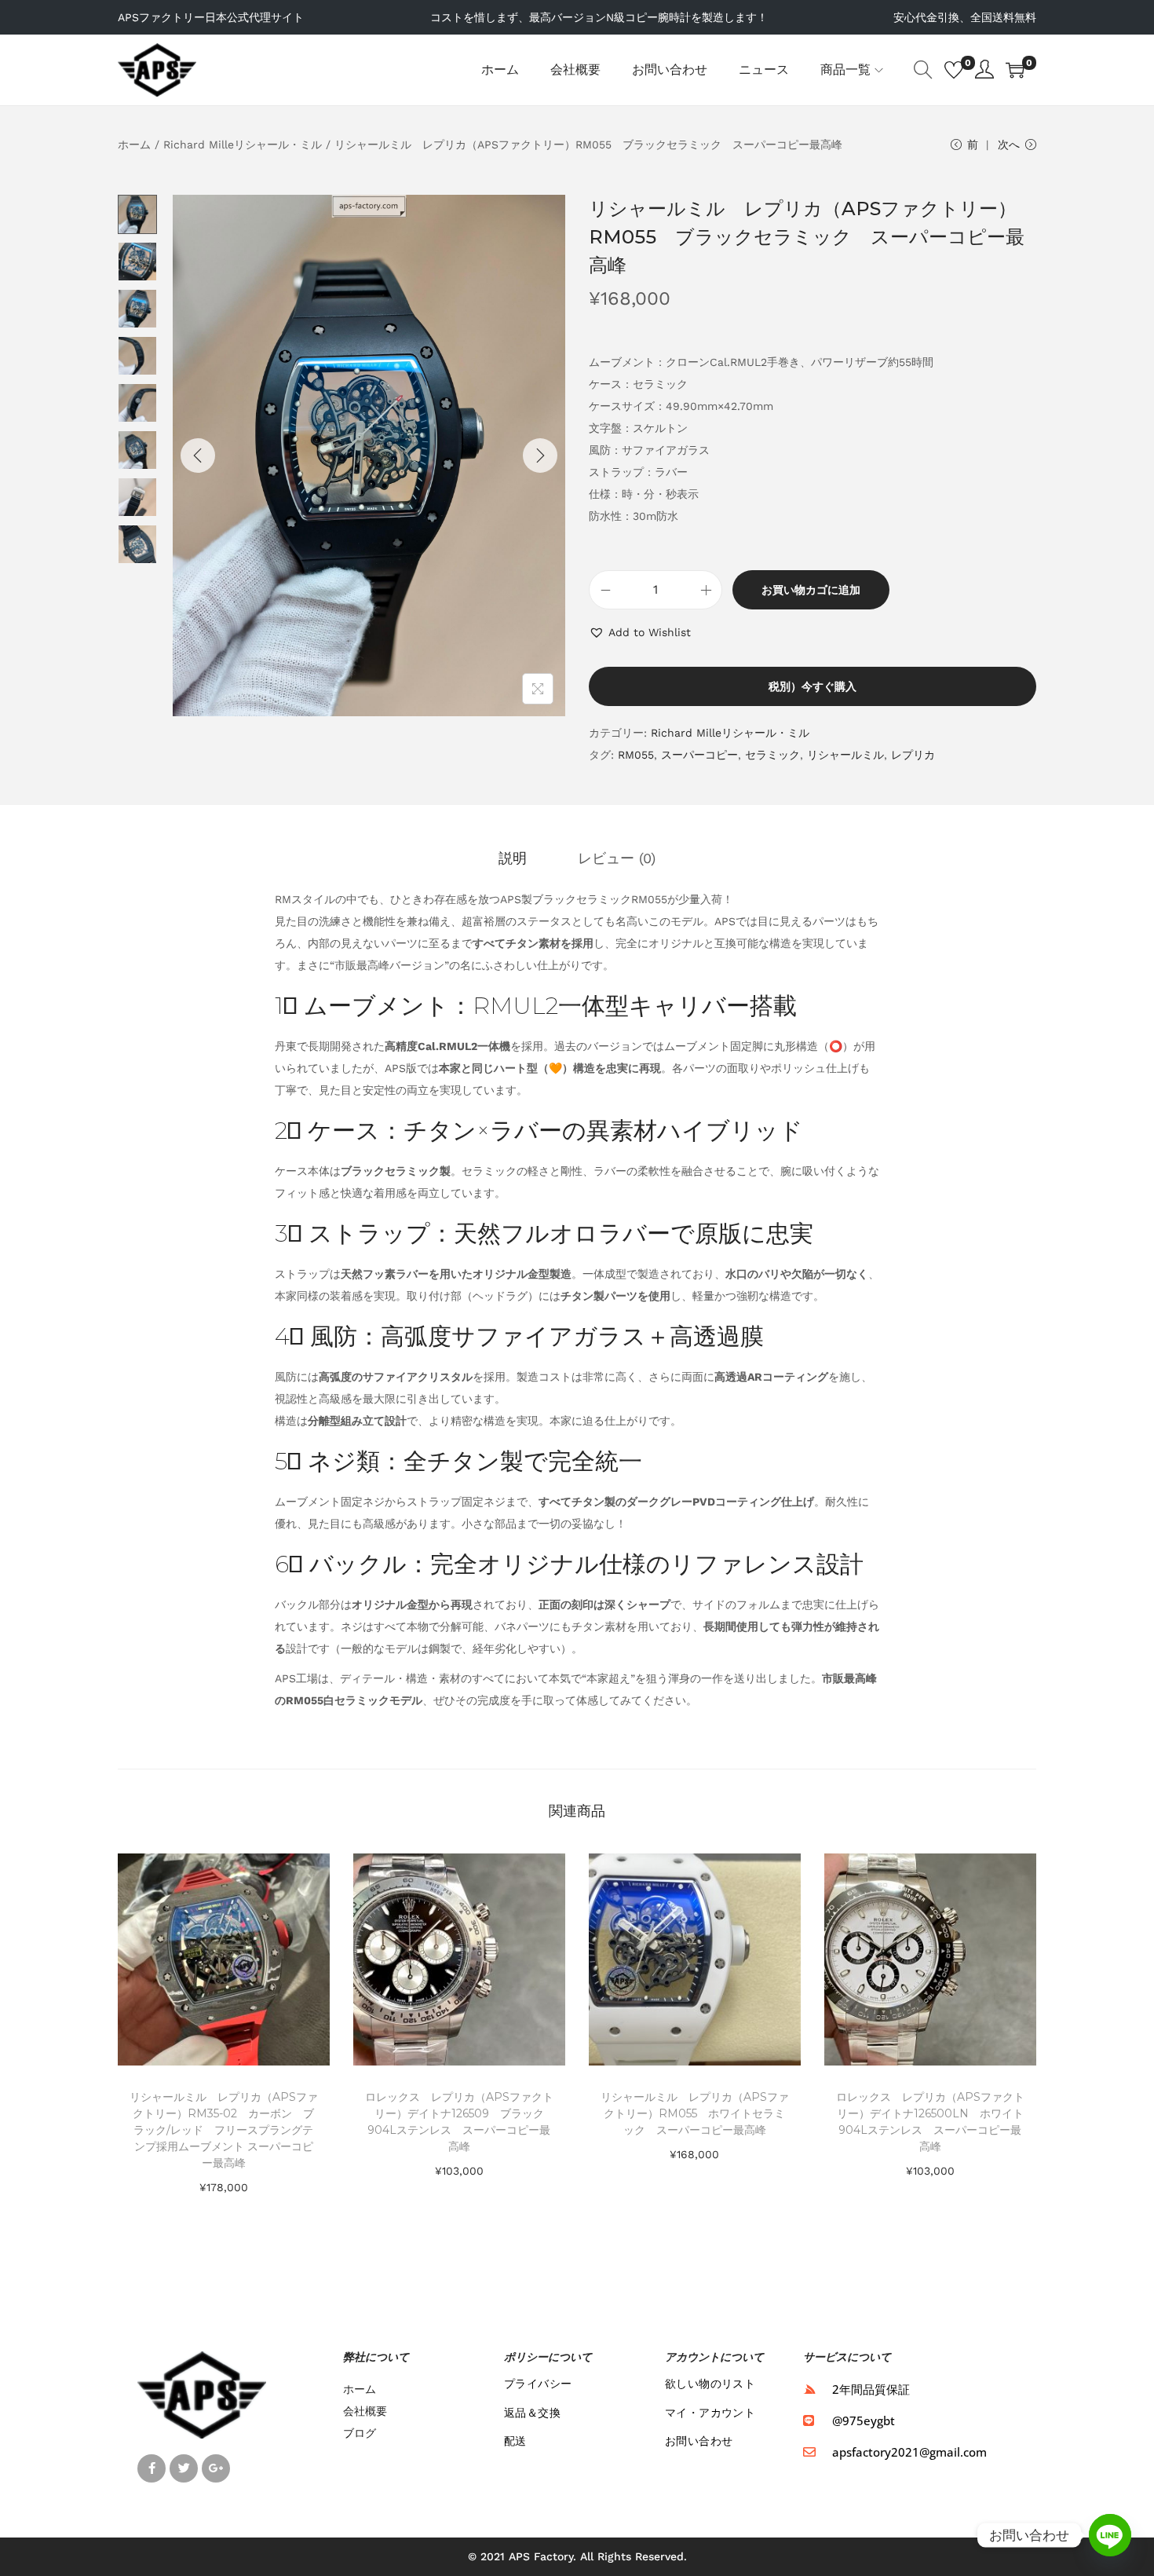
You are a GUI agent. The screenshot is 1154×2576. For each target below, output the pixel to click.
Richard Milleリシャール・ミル (243, 145)
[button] (640, 632)
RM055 (636, 755)
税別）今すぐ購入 (813, 686)
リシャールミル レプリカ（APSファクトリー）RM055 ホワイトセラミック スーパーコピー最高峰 (695, 2113)
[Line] (1110, 2535)
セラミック (772, 755)
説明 (513, 858)
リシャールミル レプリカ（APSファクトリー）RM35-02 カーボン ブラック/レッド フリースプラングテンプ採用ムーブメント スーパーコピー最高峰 (224, 2130)
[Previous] (198, 456)
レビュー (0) (617, 858)
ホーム (134, 145)
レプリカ (913, 755)
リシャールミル (845, 755)
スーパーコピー (699, 755)
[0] (954, 70)
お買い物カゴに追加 (811, 590)
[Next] (540, 456)
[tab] (513, 858)
